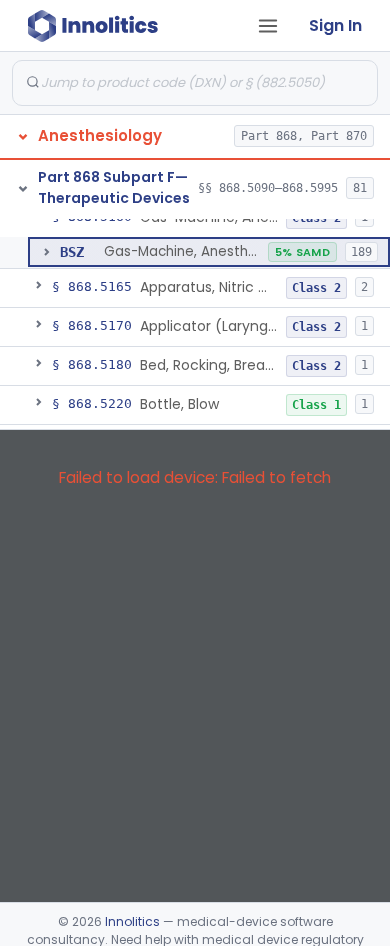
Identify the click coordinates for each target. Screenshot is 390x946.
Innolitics (132, 921)
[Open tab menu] (268, 26)
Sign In (335, 25)
